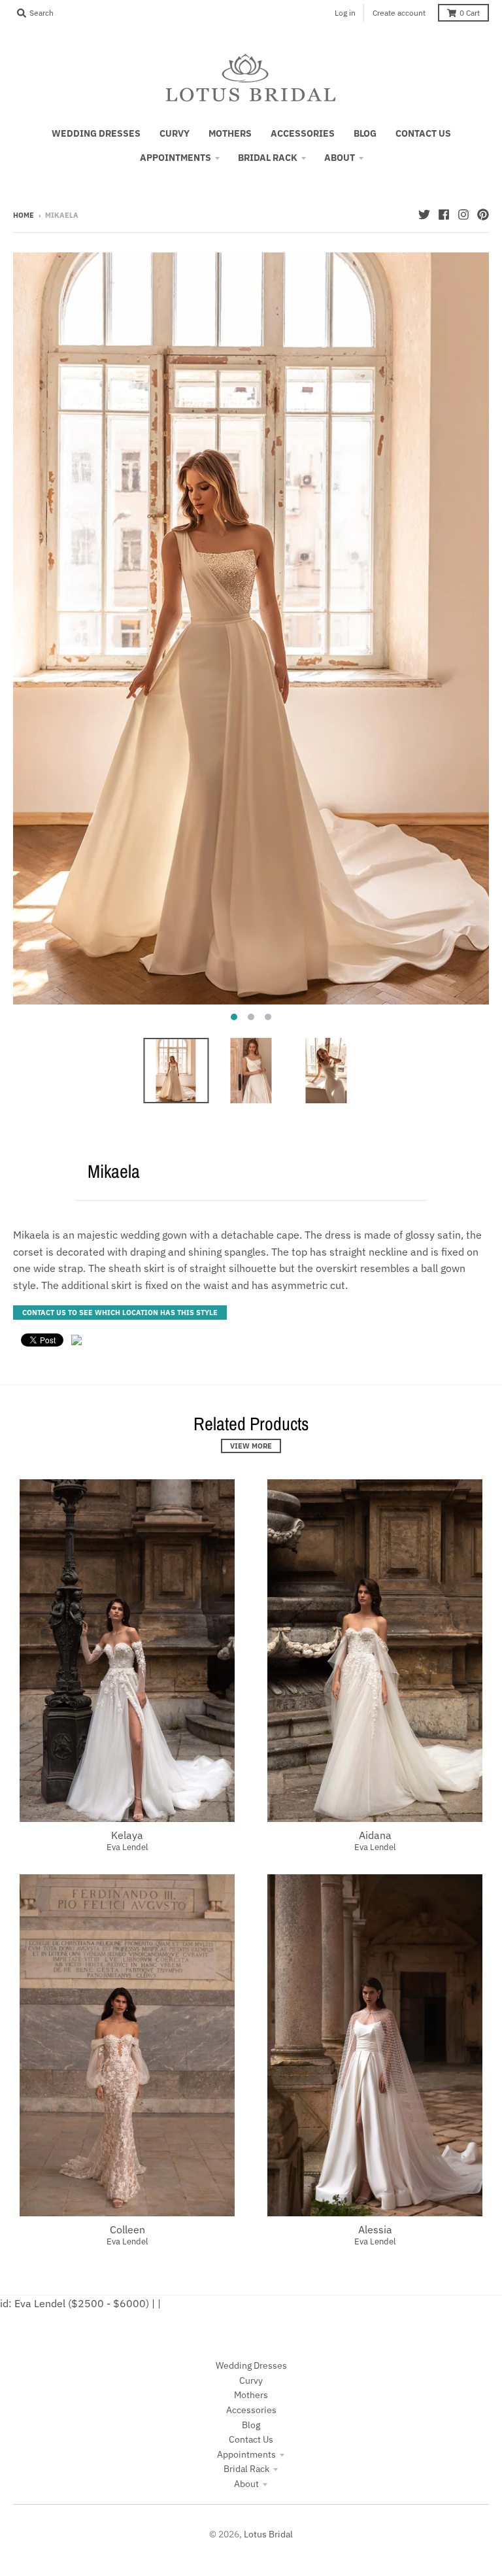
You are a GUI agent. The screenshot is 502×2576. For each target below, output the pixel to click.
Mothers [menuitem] (230, 133)
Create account (399, 13)
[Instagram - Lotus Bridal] (463, 215)
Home (24, 215)
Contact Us (251, 2439)
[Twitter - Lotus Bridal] (424, 215)
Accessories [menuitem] (303, 133)
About (246, 2484)
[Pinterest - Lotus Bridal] (483, 215)
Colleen (127, 2229)
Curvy (251, 2380)
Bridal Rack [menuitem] (268, 158)
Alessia (375, 2229)
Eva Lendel (127, 1847)
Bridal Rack (246, 2469)
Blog (251, 2425)
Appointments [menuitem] (176, 158)
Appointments (246, 2454)
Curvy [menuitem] (175, 133)
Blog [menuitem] (365, 133)
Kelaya (127, 1835)
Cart (470, 13)
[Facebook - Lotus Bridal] (444, 215)
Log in (345, 13)
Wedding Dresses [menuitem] (96, 133)
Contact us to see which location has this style (120, 1313)
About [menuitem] (340, 158)
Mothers (251, 2395)
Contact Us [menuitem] (423, 133)
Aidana (375, 1835)
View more (251, 1446)
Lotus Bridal (268, 2534)
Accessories (251, 2410)
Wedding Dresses (251, 2365)
